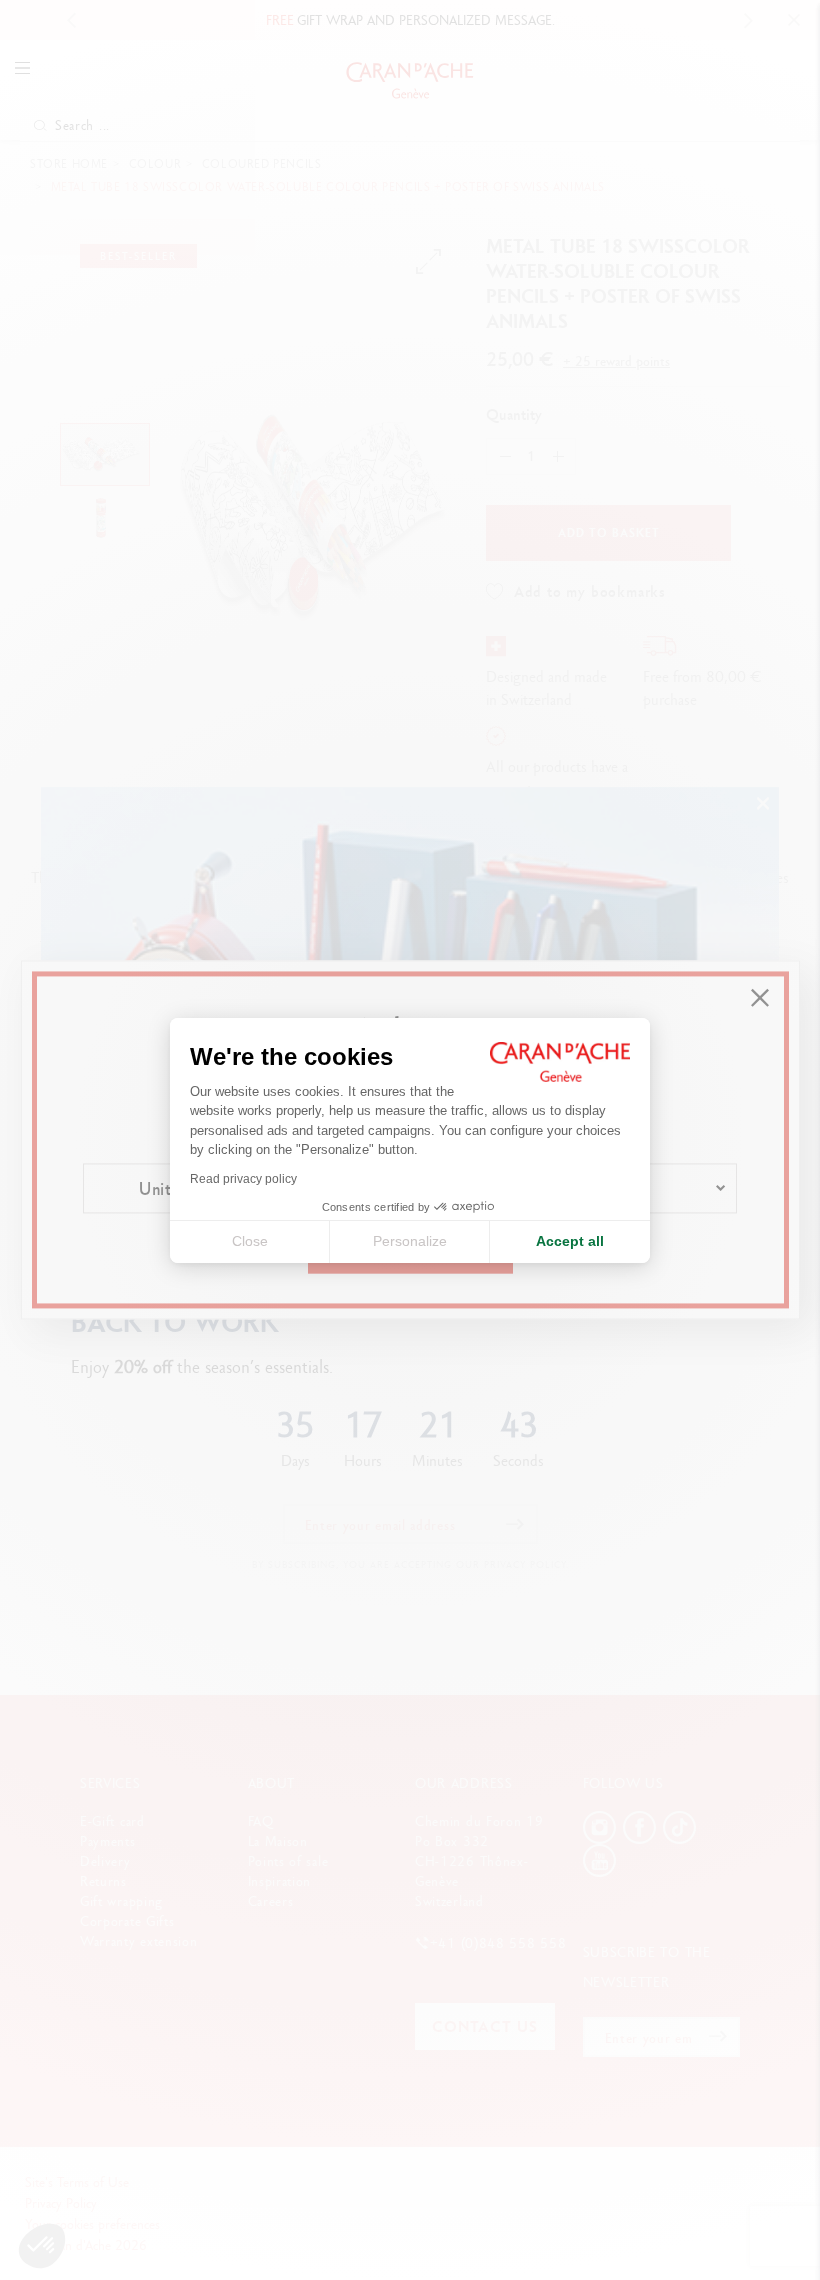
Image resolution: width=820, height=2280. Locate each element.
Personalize (410, 1241)
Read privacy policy (243, 1179)
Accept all (570, 1241)
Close (250, 1241)
